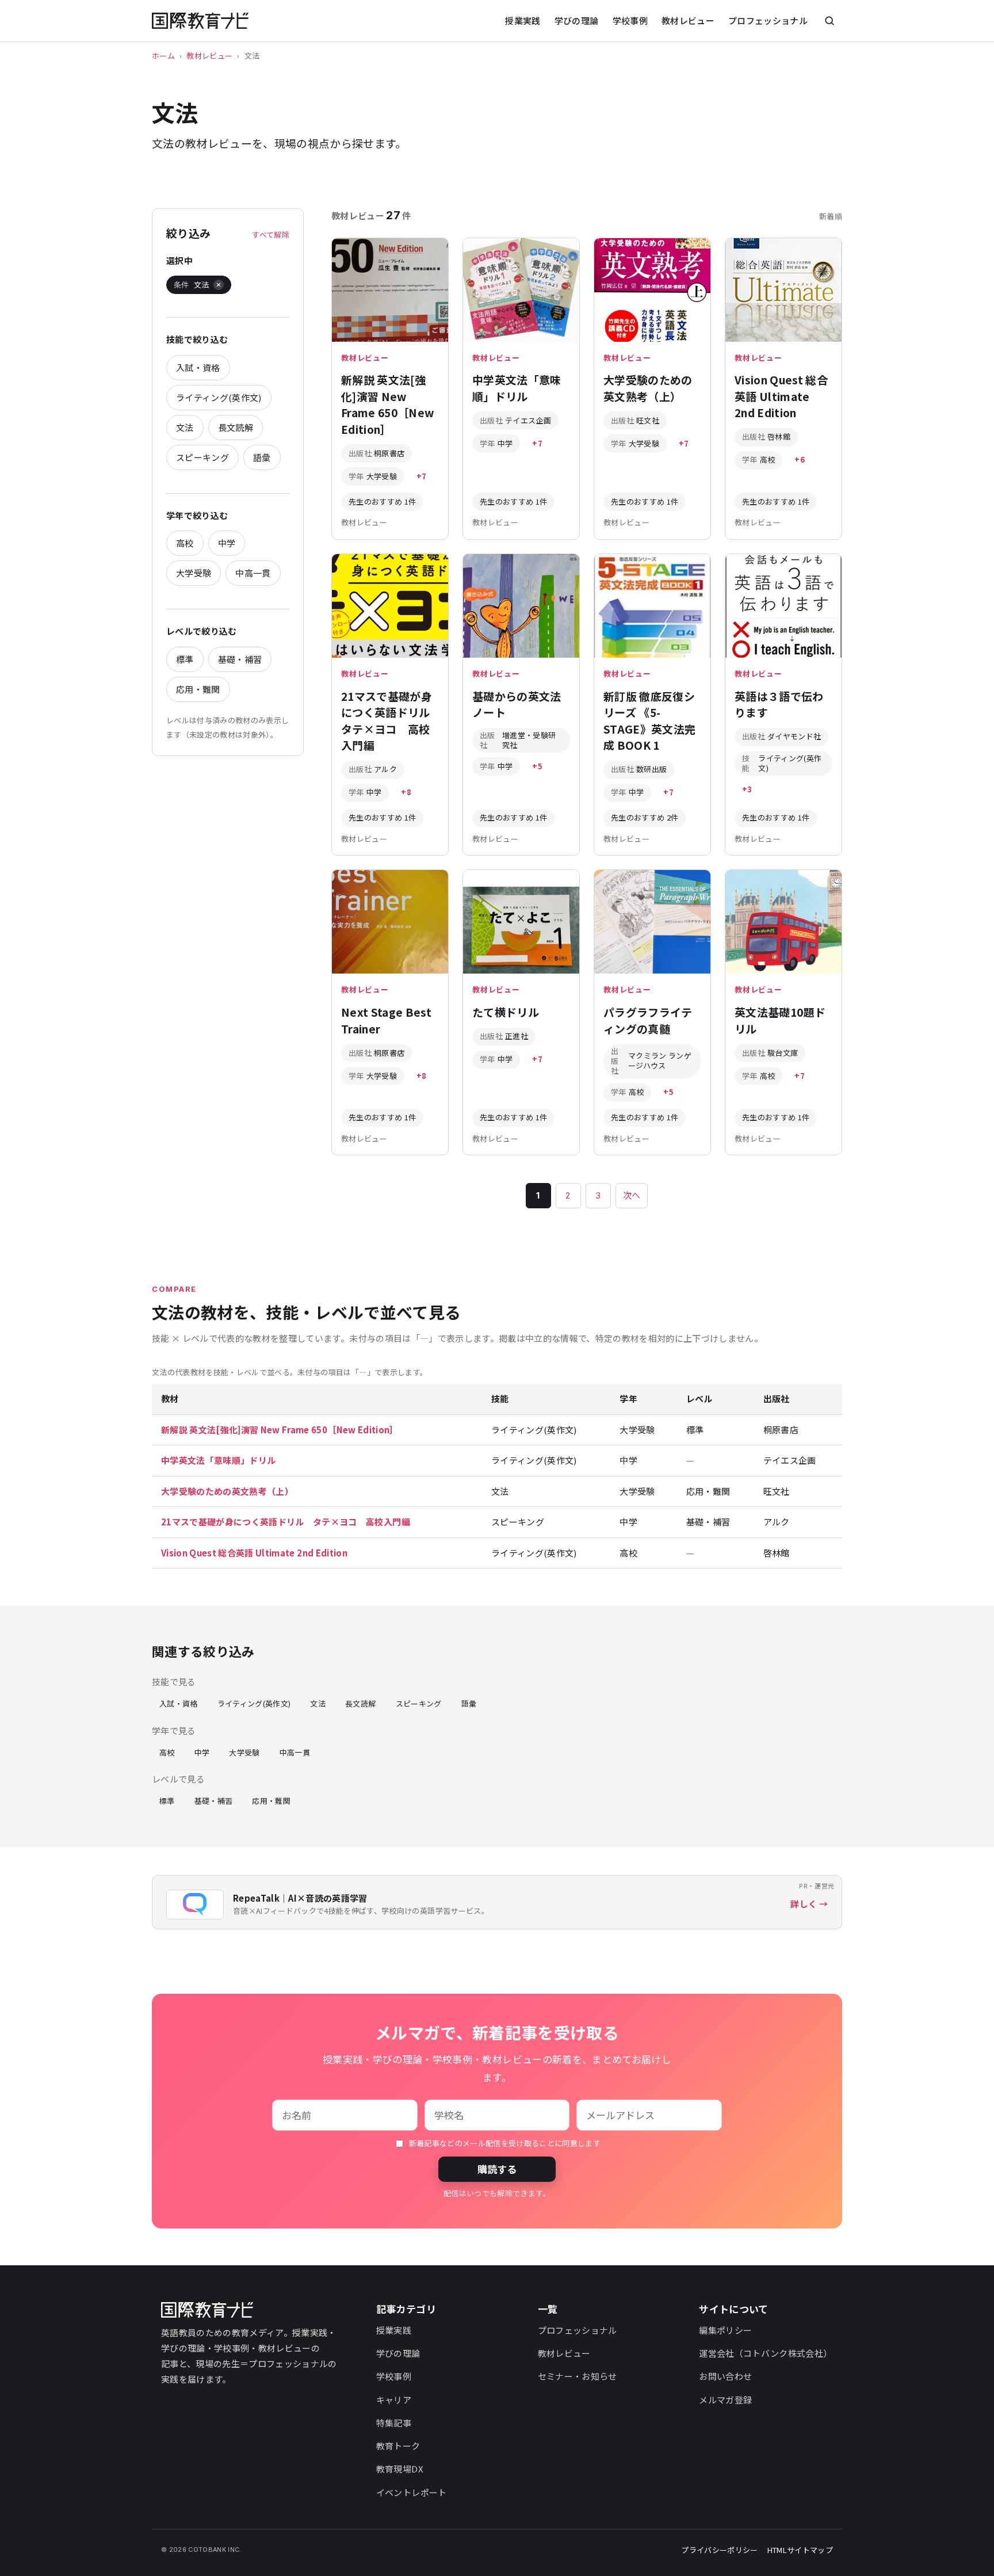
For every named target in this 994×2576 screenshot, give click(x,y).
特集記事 (394, 2423)
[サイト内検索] (829, 21)
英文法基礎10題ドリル (780, 1020)
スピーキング (202, 457)
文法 (185, 427)
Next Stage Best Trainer (386, 1020)
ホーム (163, 56)
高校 (185, 543)
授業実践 (523, 20)
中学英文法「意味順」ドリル (517, 388)
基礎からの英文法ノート (517, 704)
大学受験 (194, 573)
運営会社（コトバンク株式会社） (765, 2353)
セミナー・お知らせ (578, 2376)
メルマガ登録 (725, 2400)
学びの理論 (577, 20)
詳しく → (809, 1904)
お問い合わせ (725, 2376)
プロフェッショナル (768, 20)
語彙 (262, 457)
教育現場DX (400, 2469)
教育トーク (398, 2446)
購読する (497, 2169)
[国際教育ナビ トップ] (200, 21)
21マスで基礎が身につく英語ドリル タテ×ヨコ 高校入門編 (391, 721)
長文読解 (236, 427)
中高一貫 (253, 573)
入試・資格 (198, 367)
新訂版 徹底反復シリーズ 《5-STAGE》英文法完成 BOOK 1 (649, 721)
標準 (185, 659)
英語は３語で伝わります (779, 704)
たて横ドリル (506, 1012)
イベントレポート (412, 2492)
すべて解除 (271, 234)
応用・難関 (198, 689)
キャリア (394, 2400)
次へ (632, 1195)
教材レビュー (688, 20)
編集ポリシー (725, 2330)
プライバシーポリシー (719, 2550)
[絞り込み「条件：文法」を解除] (219, 285)
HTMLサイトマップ (800, 2550)
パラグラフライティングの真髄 (648, 1020)
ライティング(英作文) (219, 397)
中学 (227, 543)
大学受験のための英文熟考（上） (648, 388)
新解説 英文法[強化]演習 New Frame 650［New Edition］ (387, 404)
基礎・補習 (240, 659)
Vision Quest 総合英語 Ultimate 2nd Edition (781, 396)
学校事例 (630, 20)
